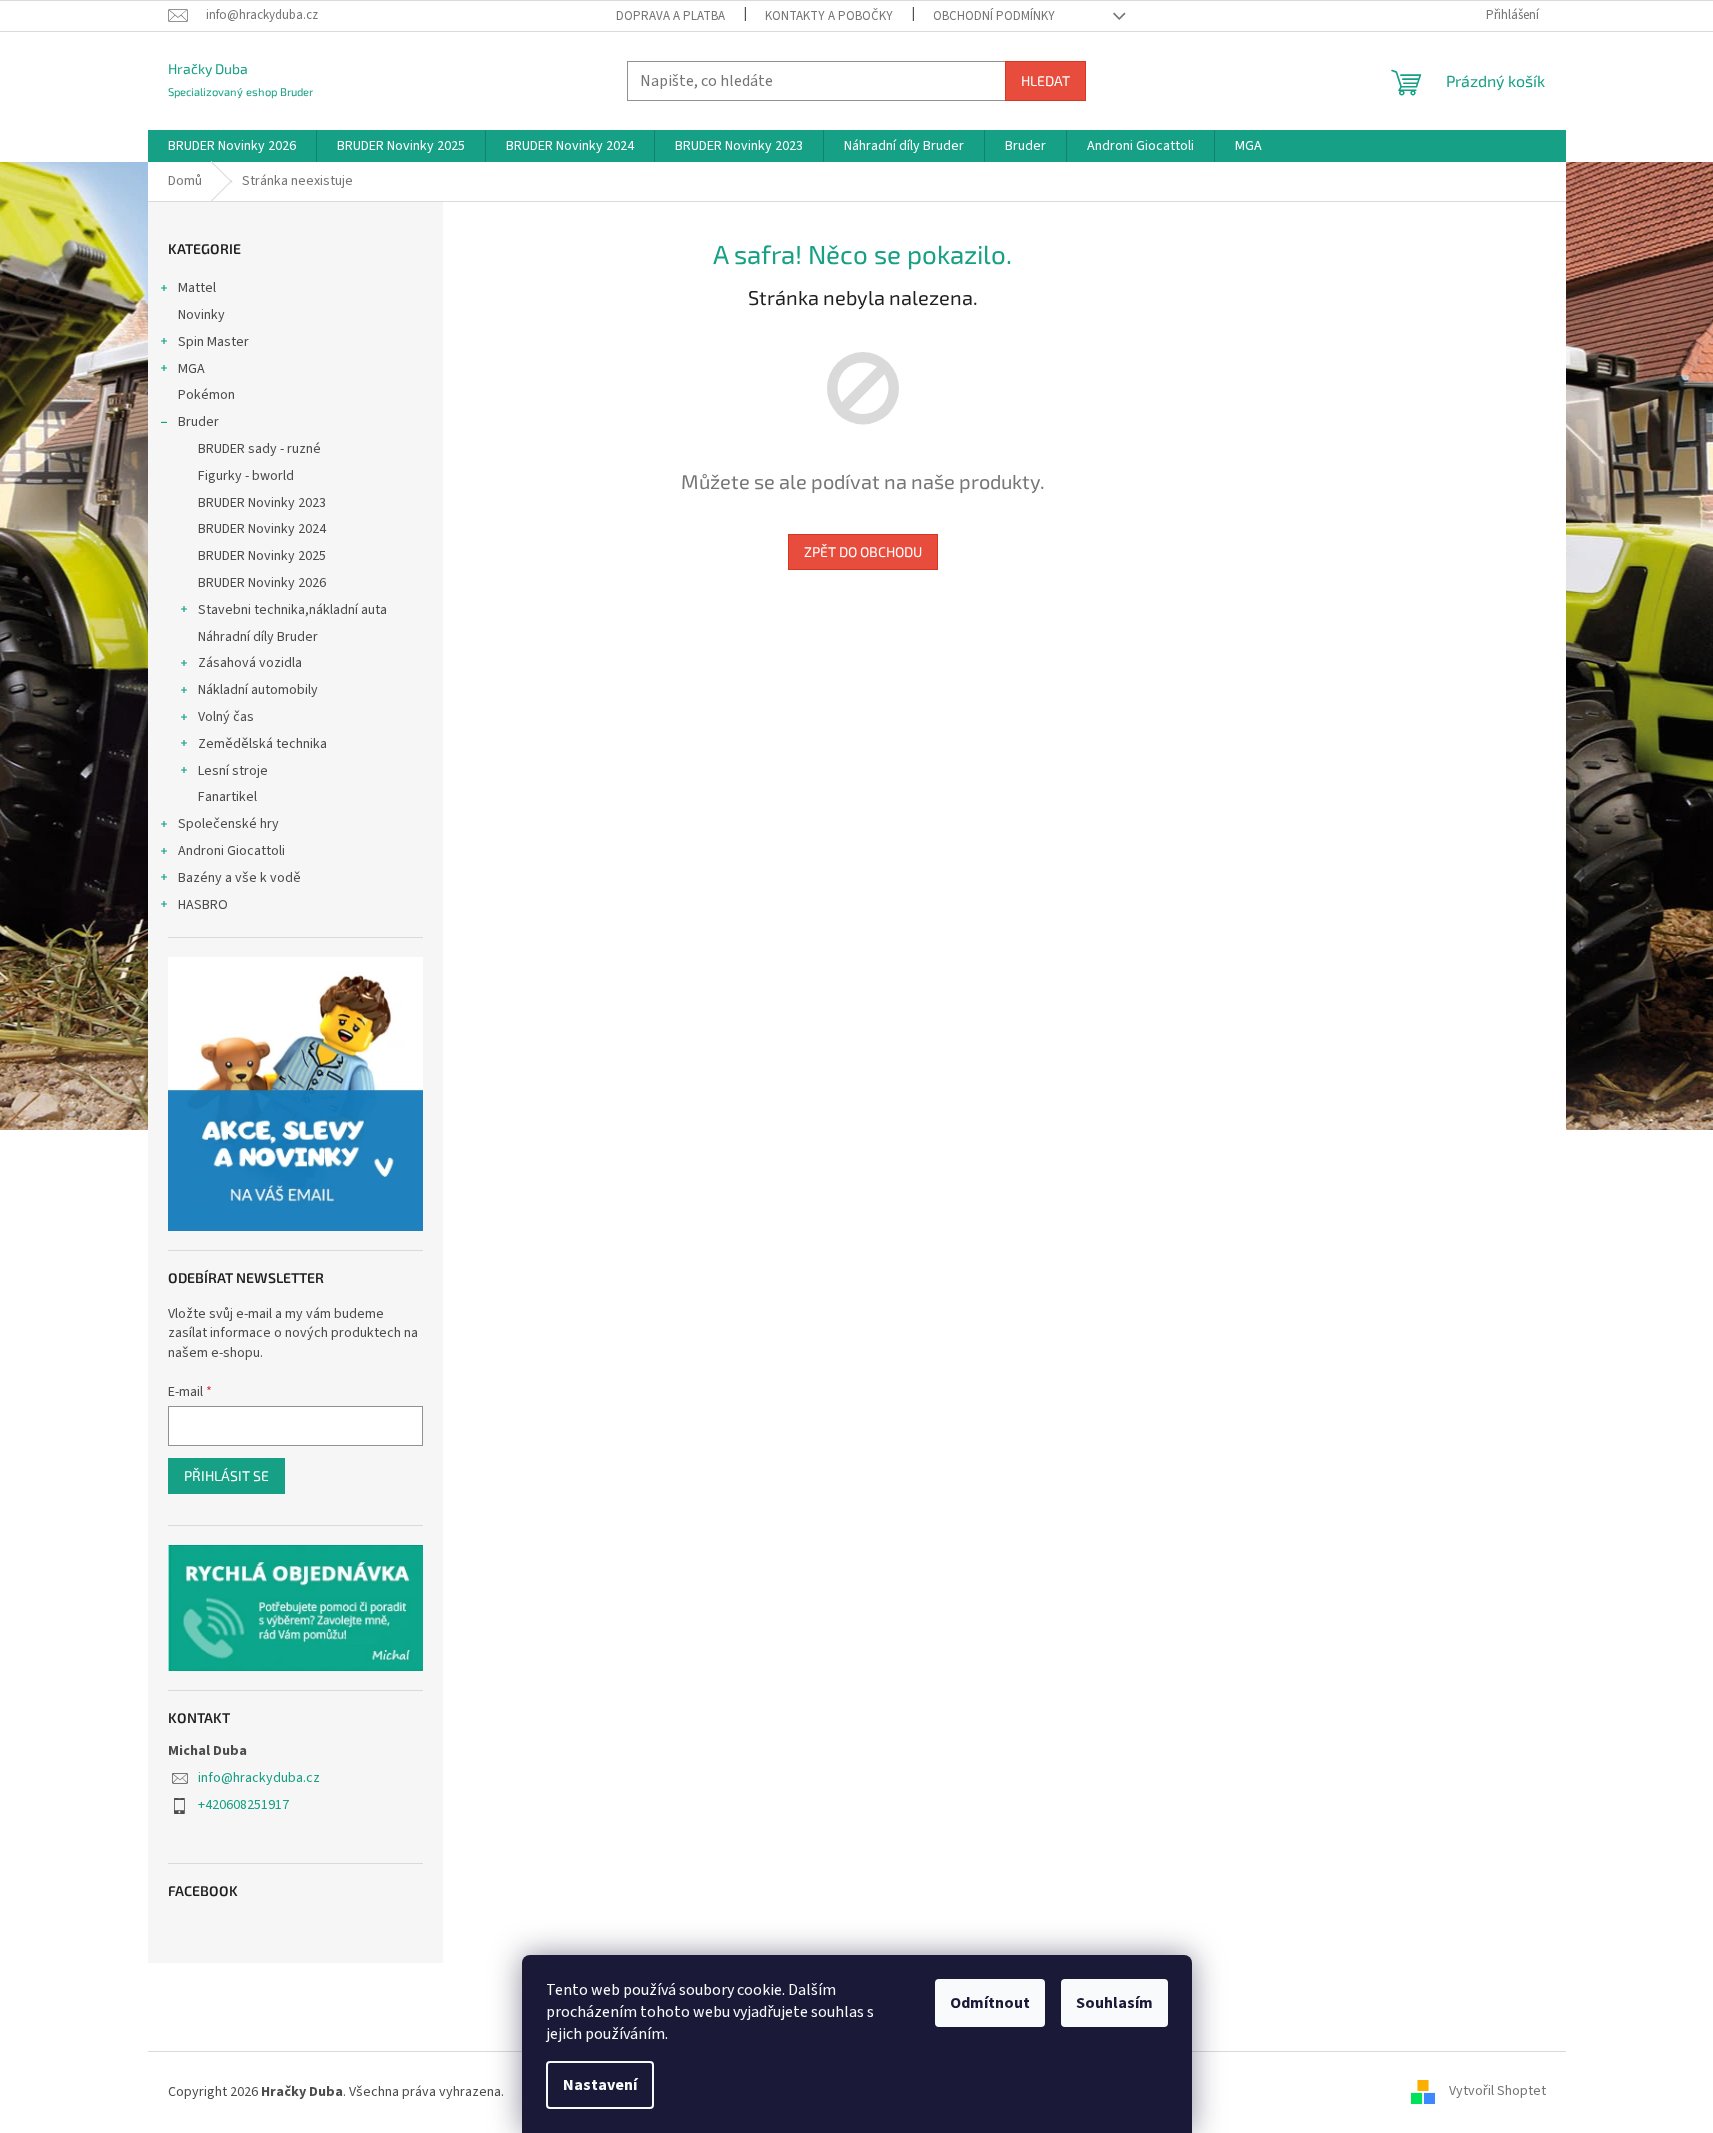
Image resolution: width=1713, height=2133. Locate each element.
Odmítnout (990, 2003)
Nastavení (600, 2085)
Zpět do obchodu (863, 551)
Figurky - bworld (246, 476)
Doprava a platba (670, 16)
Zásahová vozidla (250, 663)
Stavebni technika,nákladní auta (292, 610)
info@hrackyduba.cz (259, 1778)
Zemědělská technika (262, 744)
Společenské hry (228, 824)
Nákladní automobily (258, 690)
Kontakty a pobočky (829, 16)
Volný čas (226, 717)
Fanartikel (227, 797)
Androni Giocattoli (231, 851)
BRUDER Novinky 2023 (262, 503)
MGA (191, 369)
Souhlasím (1114, 2003)
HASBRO (203, 905)
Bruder (198, 422)
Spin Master (213, 342)
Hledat (1045, 80)
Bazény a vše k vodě (239, 878)
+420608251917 (243, 1805)
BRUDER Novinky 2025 (262, 556)
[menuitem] (232, 146)
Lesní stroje (233, 771)
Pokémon (206, 395)
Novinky (201, 315)
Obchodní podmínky (994, 16)
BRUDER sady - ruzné (259, 449)
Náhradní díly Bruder (258, 637)
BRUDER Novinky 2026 (262, 583)
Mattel (197, 288)
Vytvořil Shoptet (1497, 2092)
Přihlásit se (226, 1475)
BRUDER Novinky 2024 (262, 529)
